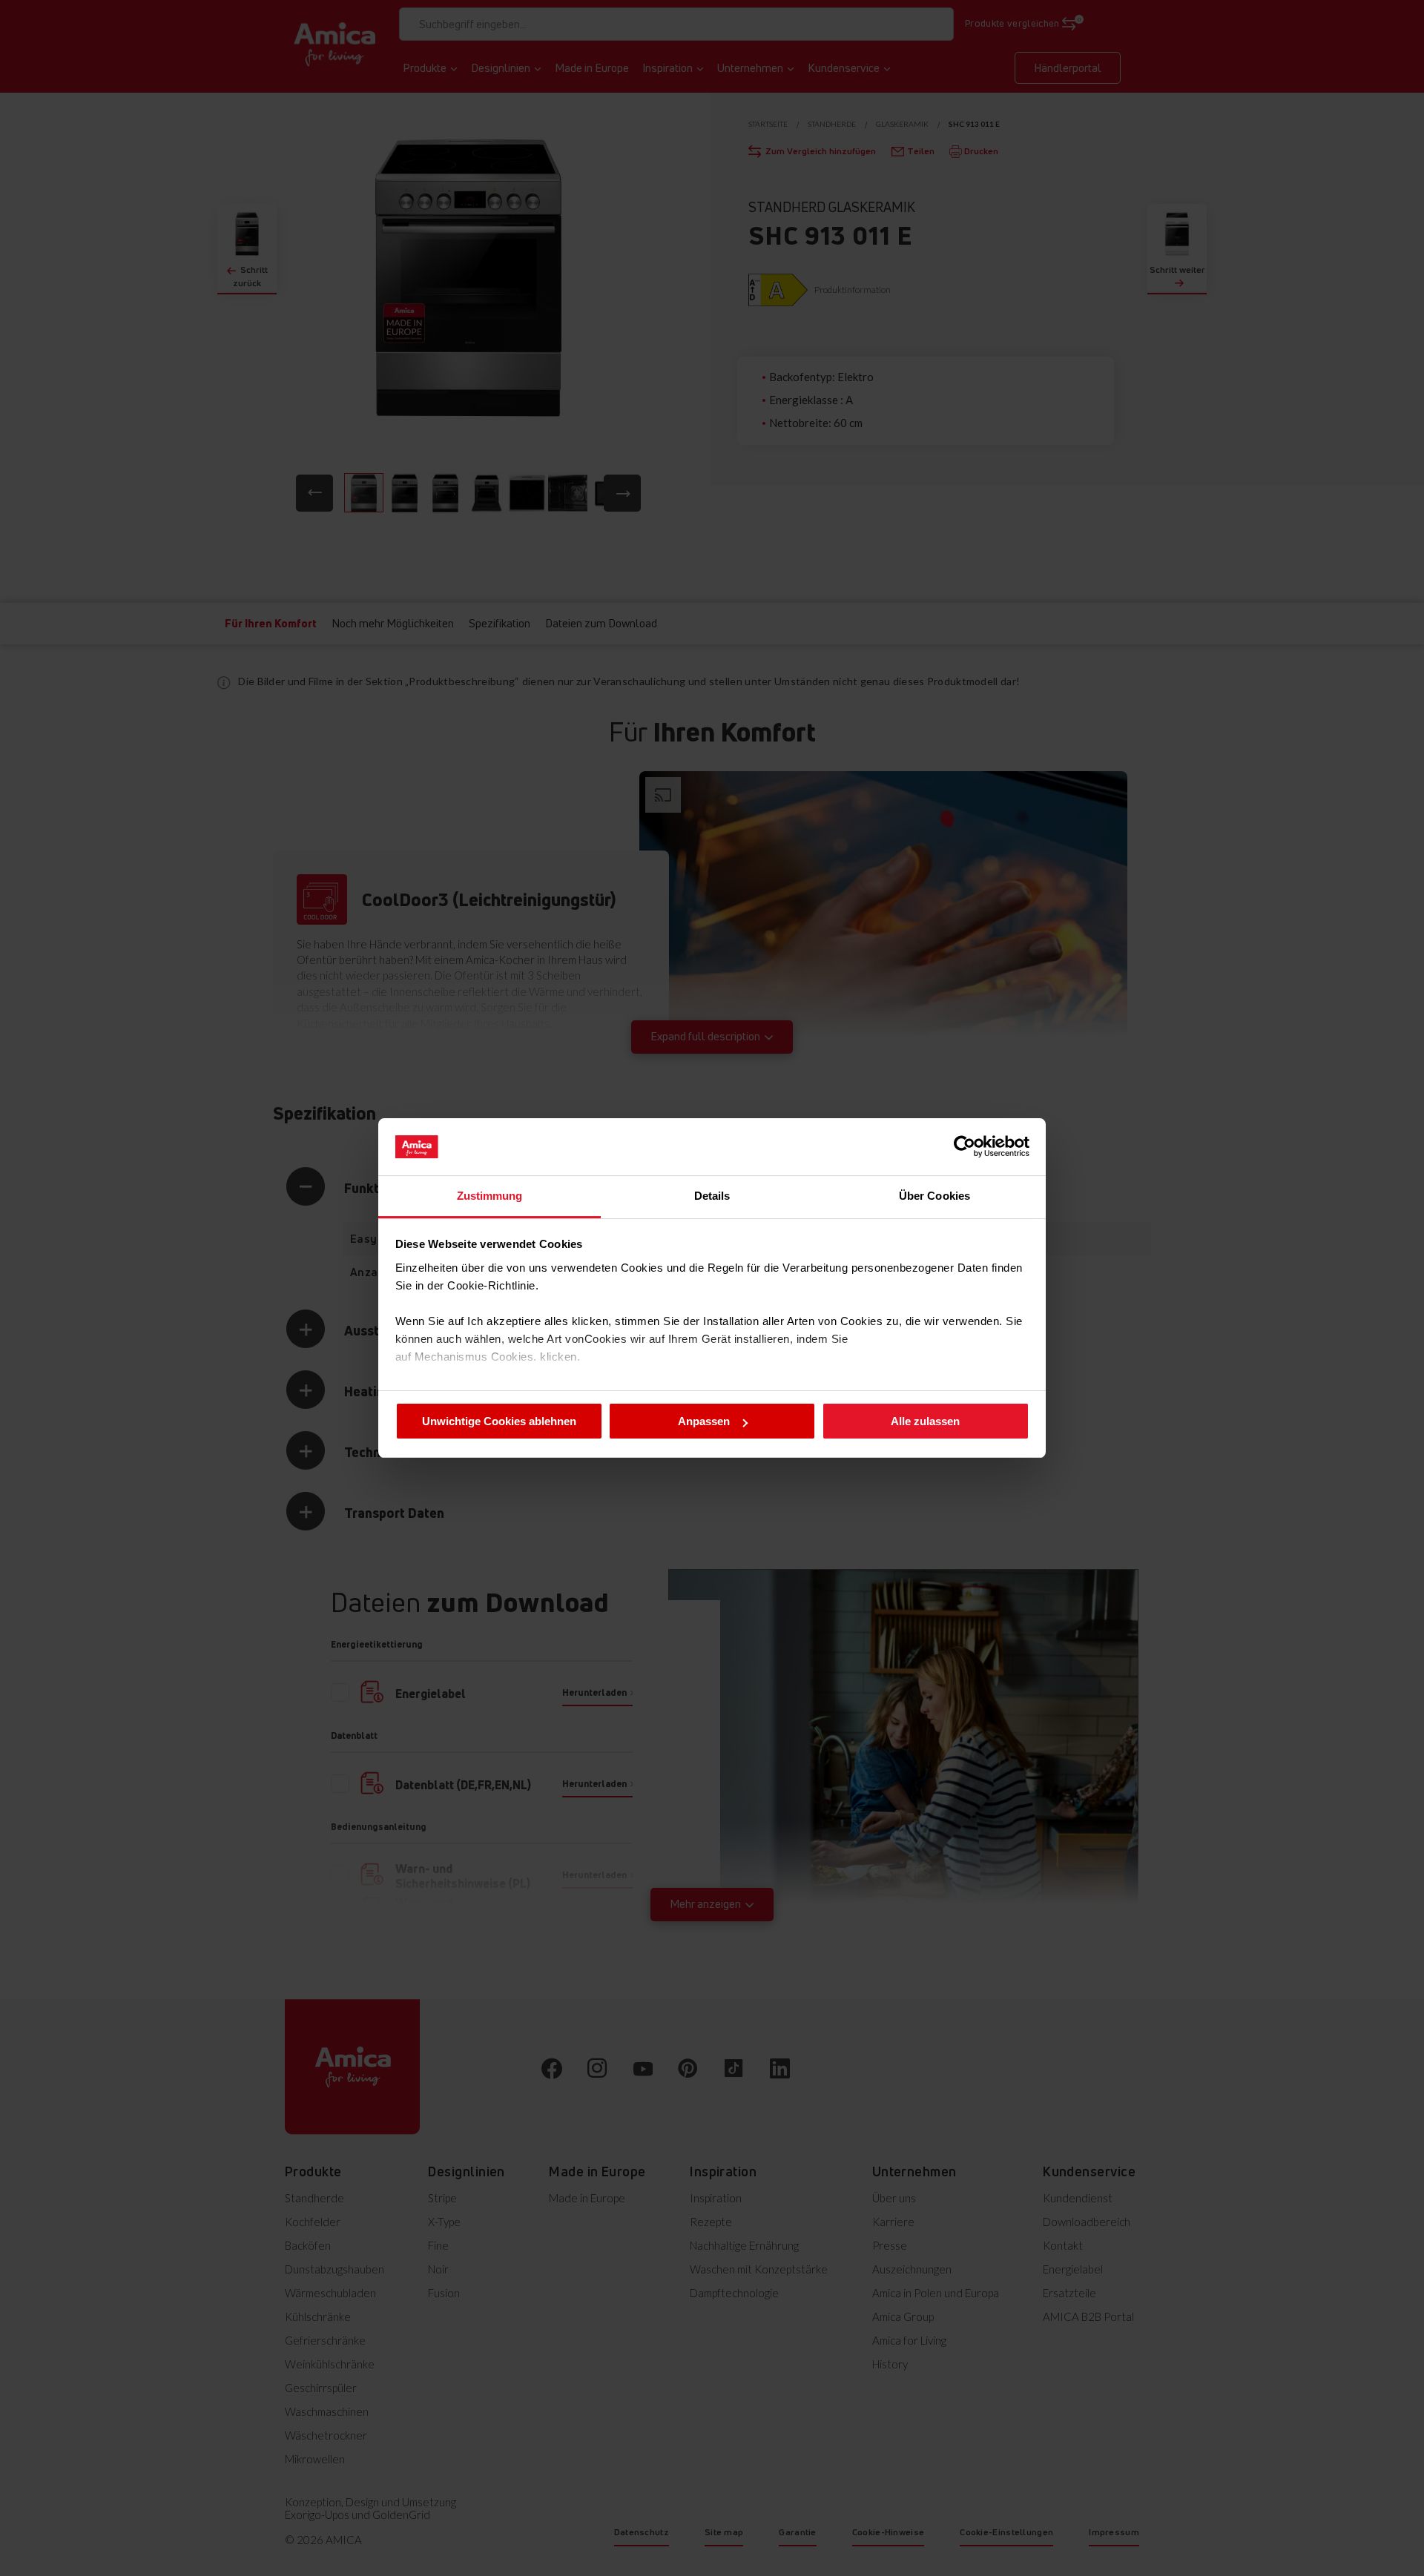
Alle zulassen (925, 1421)
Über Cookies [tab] (934, 1196)
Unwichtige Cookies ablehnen (499, 1421)
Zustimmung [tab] (490, 1196)
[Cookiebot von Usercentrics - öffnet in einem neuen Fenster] (965, 1146)
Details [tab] (712, 1196)
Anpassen (704, 1421)
